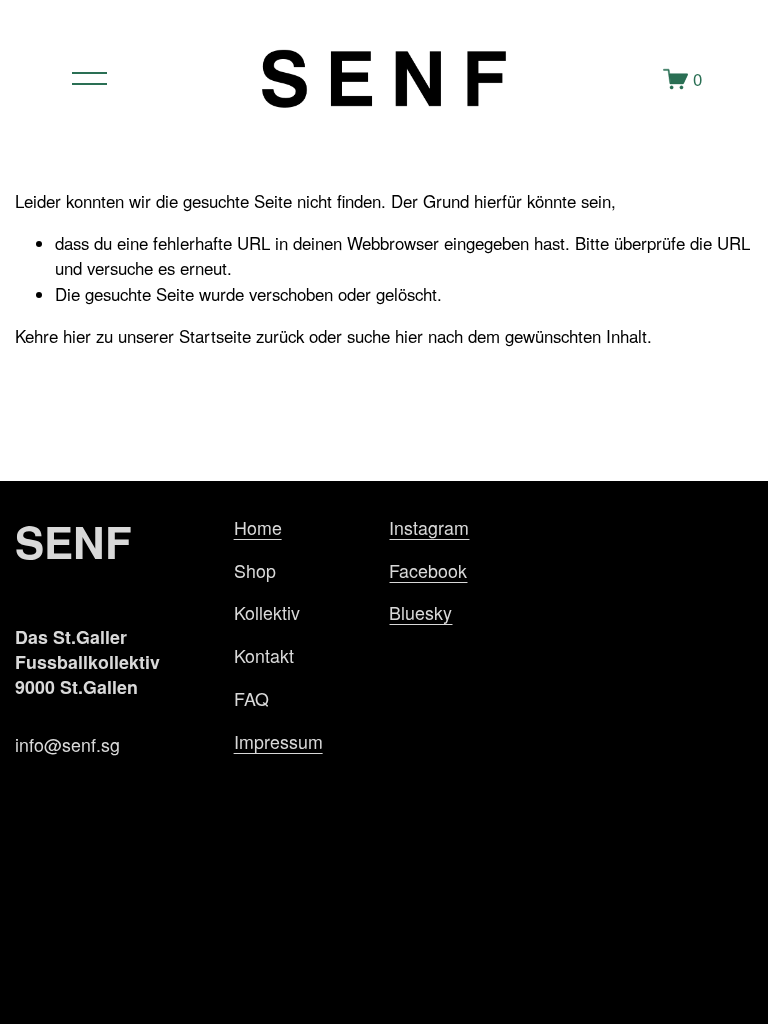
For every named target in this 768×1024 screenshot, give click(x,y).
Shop (255, 570)
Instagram (429, 527)
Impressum (278, 741)
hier (77, 336)
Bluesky (420, 612)
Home (258, 527)
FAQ (251, 698)
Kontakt (264, 655)
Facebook (428, 570)
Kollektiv (267, 612)
